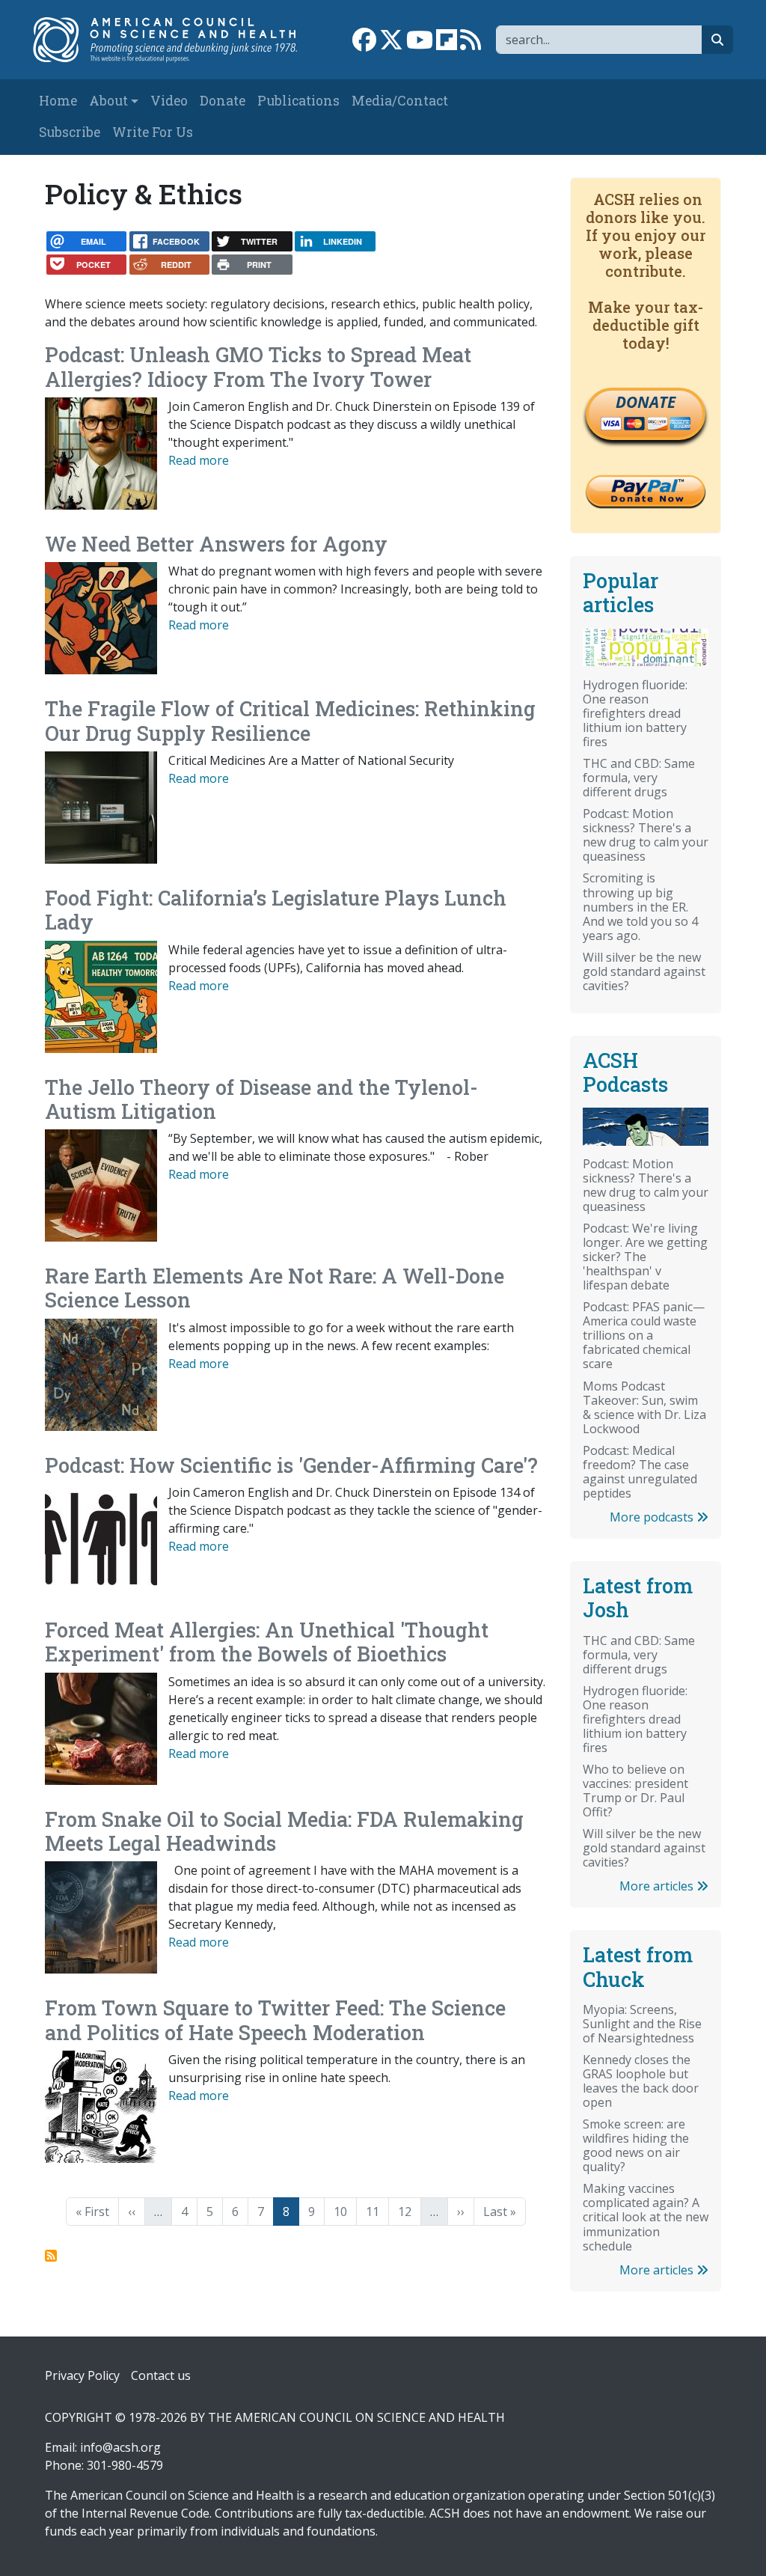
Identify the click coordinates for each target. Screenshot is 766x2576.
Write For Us (153, 132)
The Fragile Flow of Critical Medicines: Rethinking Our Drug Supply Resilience (290, 720)
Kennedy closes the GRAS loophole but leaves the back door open (641, 2081)
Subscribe (70, 132)
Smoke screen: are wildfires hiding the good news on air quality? (636, 2145)
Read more (199, 460)
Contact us (161, 2375)
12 (409, 2211)
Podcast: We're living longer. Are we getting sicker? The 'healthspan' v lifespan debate (645, 1257)
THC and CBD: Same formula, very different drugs (639, 778)
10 (345, 2211)
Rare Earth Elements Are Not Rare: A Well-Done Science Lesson (275, 1288)
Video (169, 101)
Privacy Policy (82, 2375)
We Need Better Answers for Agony (216, 544)
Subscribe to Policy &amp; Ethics (51, 2256)
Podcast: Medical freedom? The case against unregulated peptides (640, 1472)
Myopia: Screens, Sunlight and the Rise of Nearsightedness (642, 2024)
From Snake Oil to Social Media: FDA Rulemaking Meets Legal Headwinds (284, 1831)
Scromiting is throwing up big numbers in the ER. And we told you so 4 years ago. (640, 906)
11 (377, 2211)
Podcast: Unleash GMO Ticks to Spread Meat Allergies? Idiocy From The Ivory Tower (258, 366)
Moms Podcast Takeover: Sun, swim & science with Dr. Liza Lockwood (644, 1407)
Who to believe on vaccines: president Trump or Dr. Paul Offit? (635, 1791)
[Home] (173, 40)
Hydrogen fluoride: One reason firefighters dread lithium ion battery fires (635, 713)
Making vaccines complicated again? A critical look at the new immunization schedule (646, 2217)
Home (58, 101)
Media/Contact (400, 101)
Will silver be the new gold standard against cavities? (644, 971)
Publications (298, 101)
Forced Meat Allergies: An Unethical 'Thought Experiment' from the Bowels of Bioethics (267, 1642)
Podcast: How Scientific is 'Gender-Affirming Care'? (291, 1465)
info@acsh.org (120, 2447)
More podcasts (653, 1517)
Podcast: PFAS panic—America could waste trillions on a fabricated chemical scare (644, 1335)
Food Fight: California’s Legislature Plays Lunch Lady (276, 910)
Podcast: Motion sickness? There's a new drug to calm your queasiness (646, 835)
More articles (658, 1886)
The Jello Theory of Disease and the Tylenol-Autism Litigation (261, 1099)
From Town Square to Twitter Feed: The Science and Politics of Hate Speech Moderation (275, 2020)
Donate (223, 101)
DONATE (646, 402)
